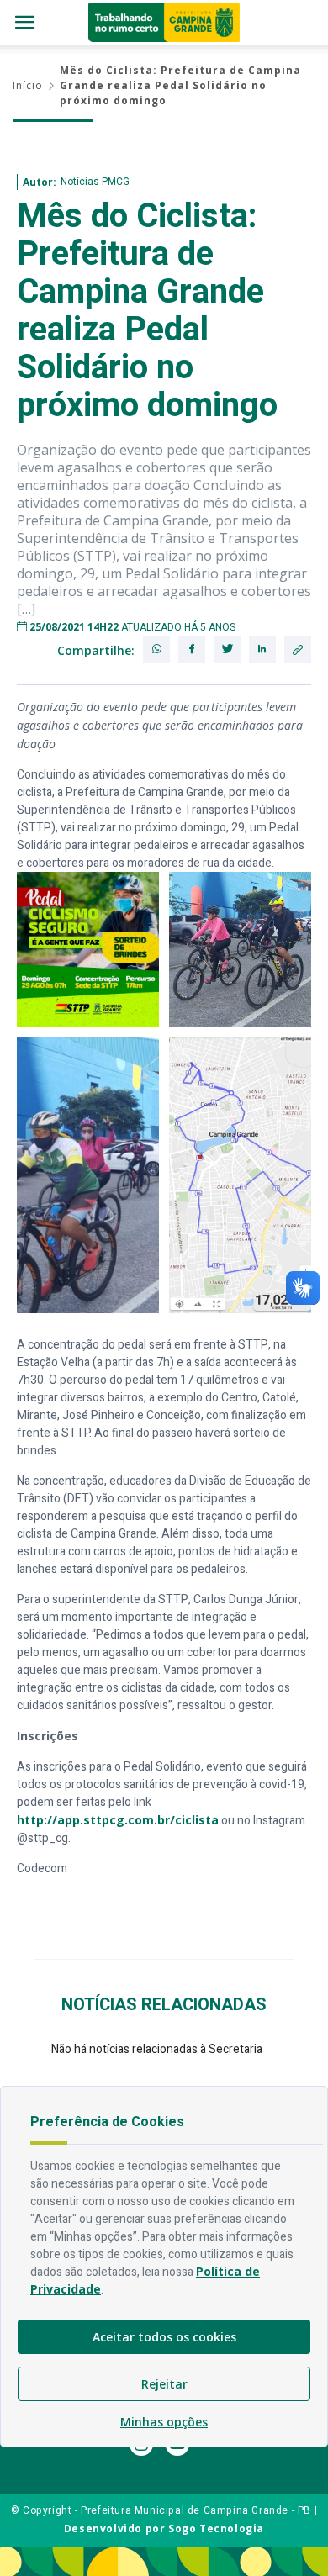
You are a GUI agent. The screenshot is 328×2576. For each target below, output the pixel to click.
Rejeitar (164, 2384)
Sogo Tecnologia (216, 2528)
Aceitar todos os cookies (164, 2337)
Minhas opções (164, 2422)
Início (28, 85)
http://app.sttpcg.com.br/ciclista (118, 1820)
